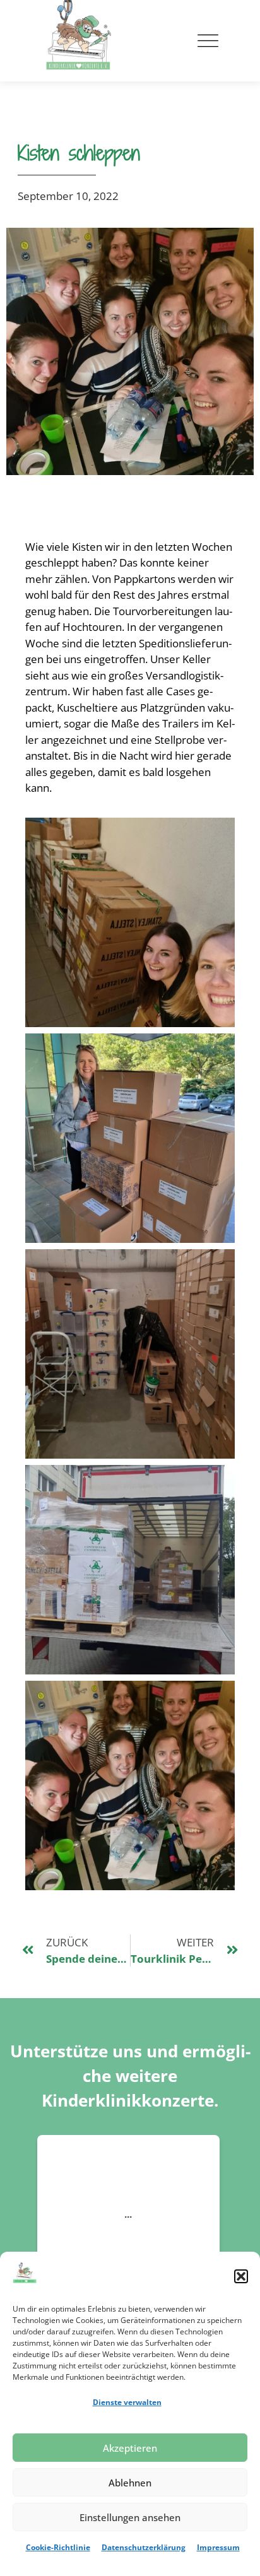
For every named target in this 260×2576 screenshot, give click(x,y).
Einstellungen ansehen (130, 2517)
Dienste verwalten (127, 2402)
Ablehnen (130, 2483)
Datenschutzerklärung (144, 2547)
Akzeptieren (130, 2448)
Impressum (218, 2547)
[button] (241, 2276)
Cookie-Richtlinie (58, 2547)
